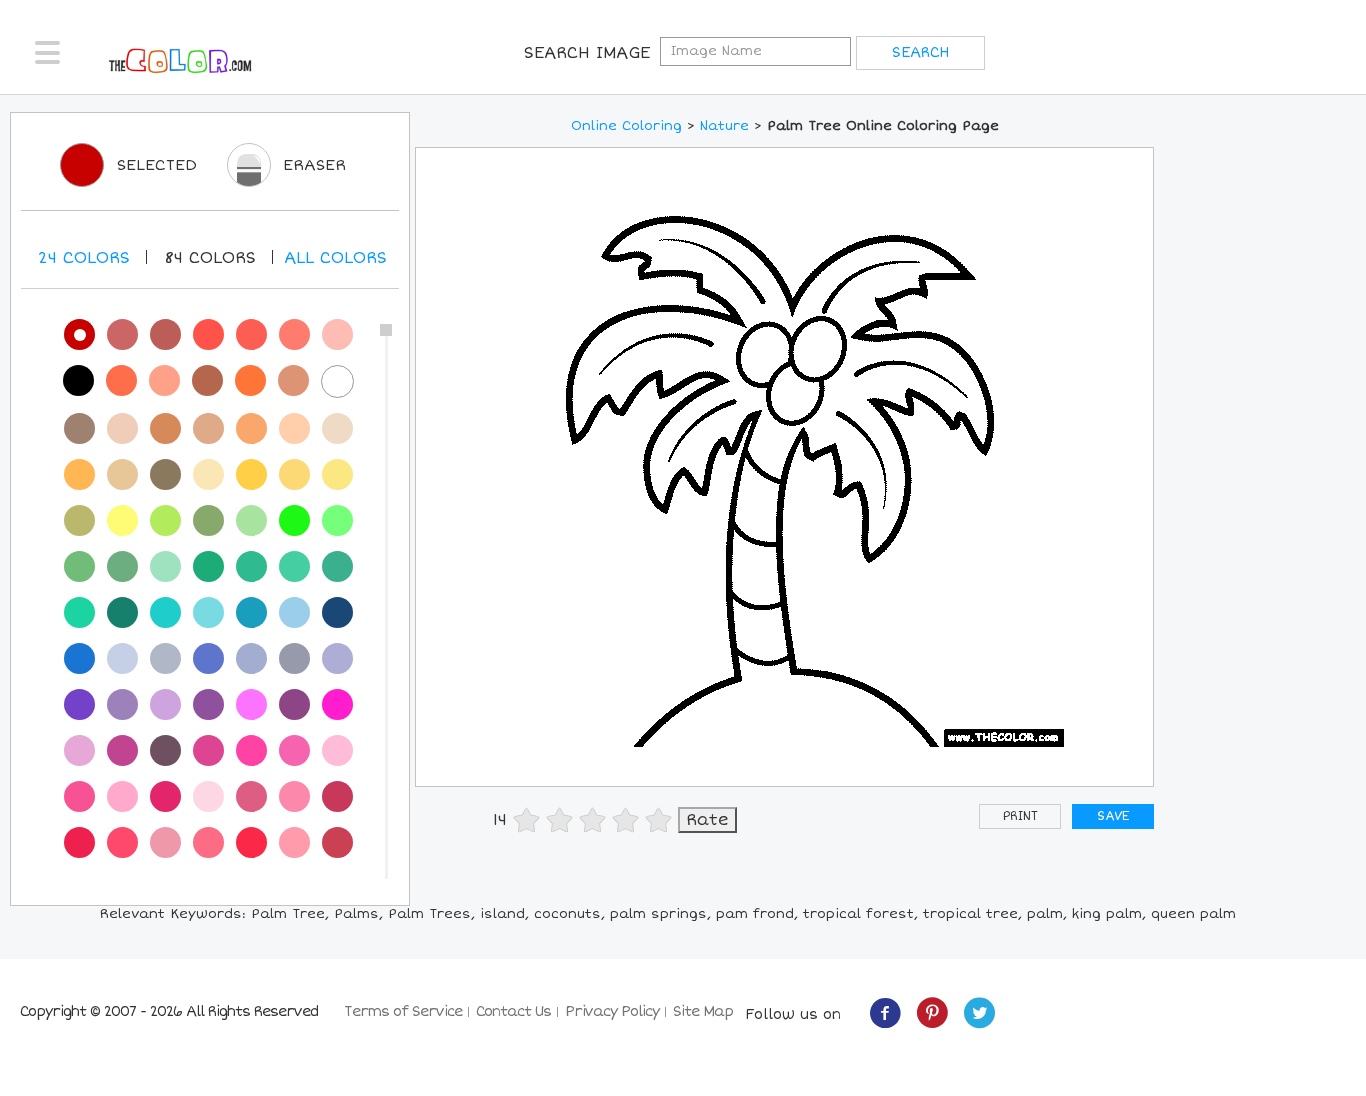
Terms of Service (403, 1011)
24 (84, 258)
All (335, 258)
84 (210, 258)
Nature (724, 126)
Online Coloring (626, 126)
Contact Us (513, 1011)
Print (1020, 816)
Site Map (703, 1011)
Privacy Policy (612, 1011)
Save (1113, 816)
